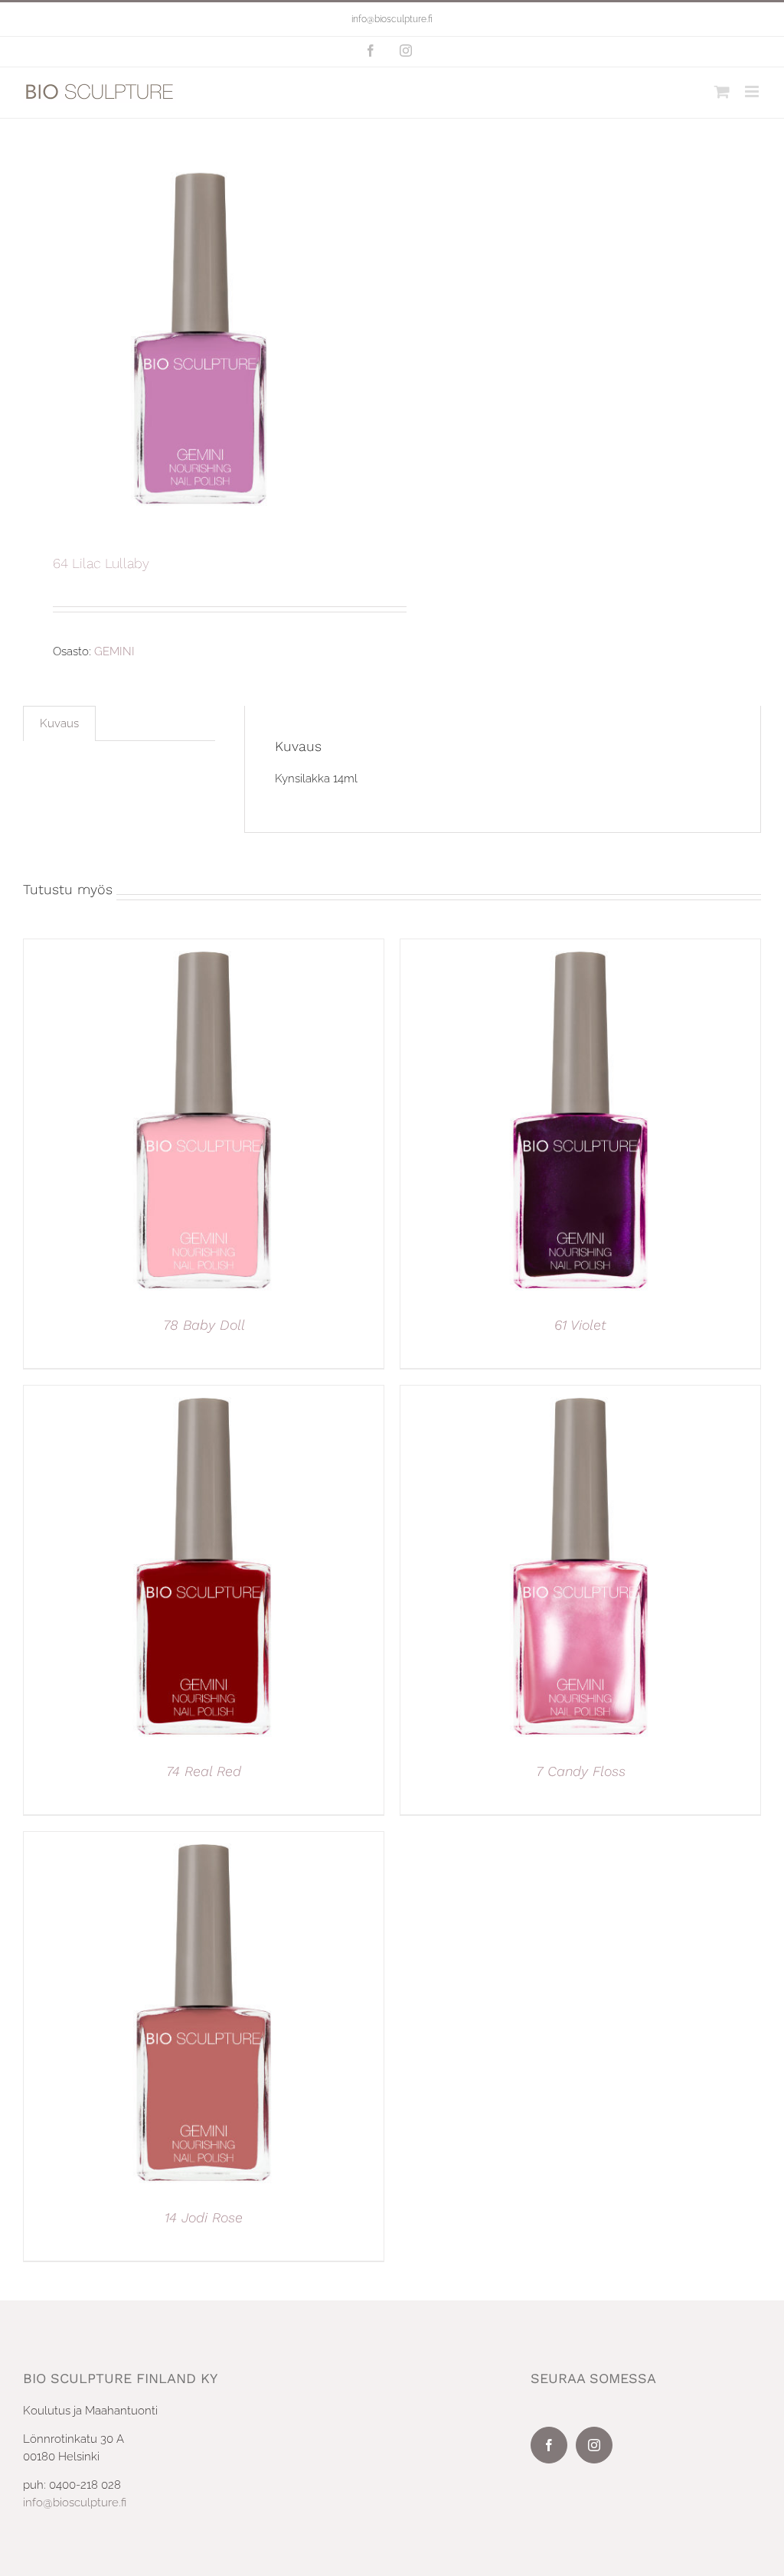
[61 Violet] (580, 948)
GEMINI (114, 651)
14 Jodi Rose (204, 2217)
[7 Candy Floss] (580, 1394)
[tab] (59, 723)
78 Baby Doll (204, 1325)
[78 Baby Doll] (204, 948)
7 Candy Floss (581, 1771)
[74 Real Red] (204, 1394)
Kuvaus (59, 723)
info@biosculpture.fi (392, 19)
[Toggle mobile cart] (722, 91)
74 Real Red (204, 1771)
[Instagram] (594, 2445)
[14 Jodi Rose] (204, 1840)
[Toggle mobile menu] (753, 91)
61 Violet (580, 1325)
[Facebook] (549, 2445)
